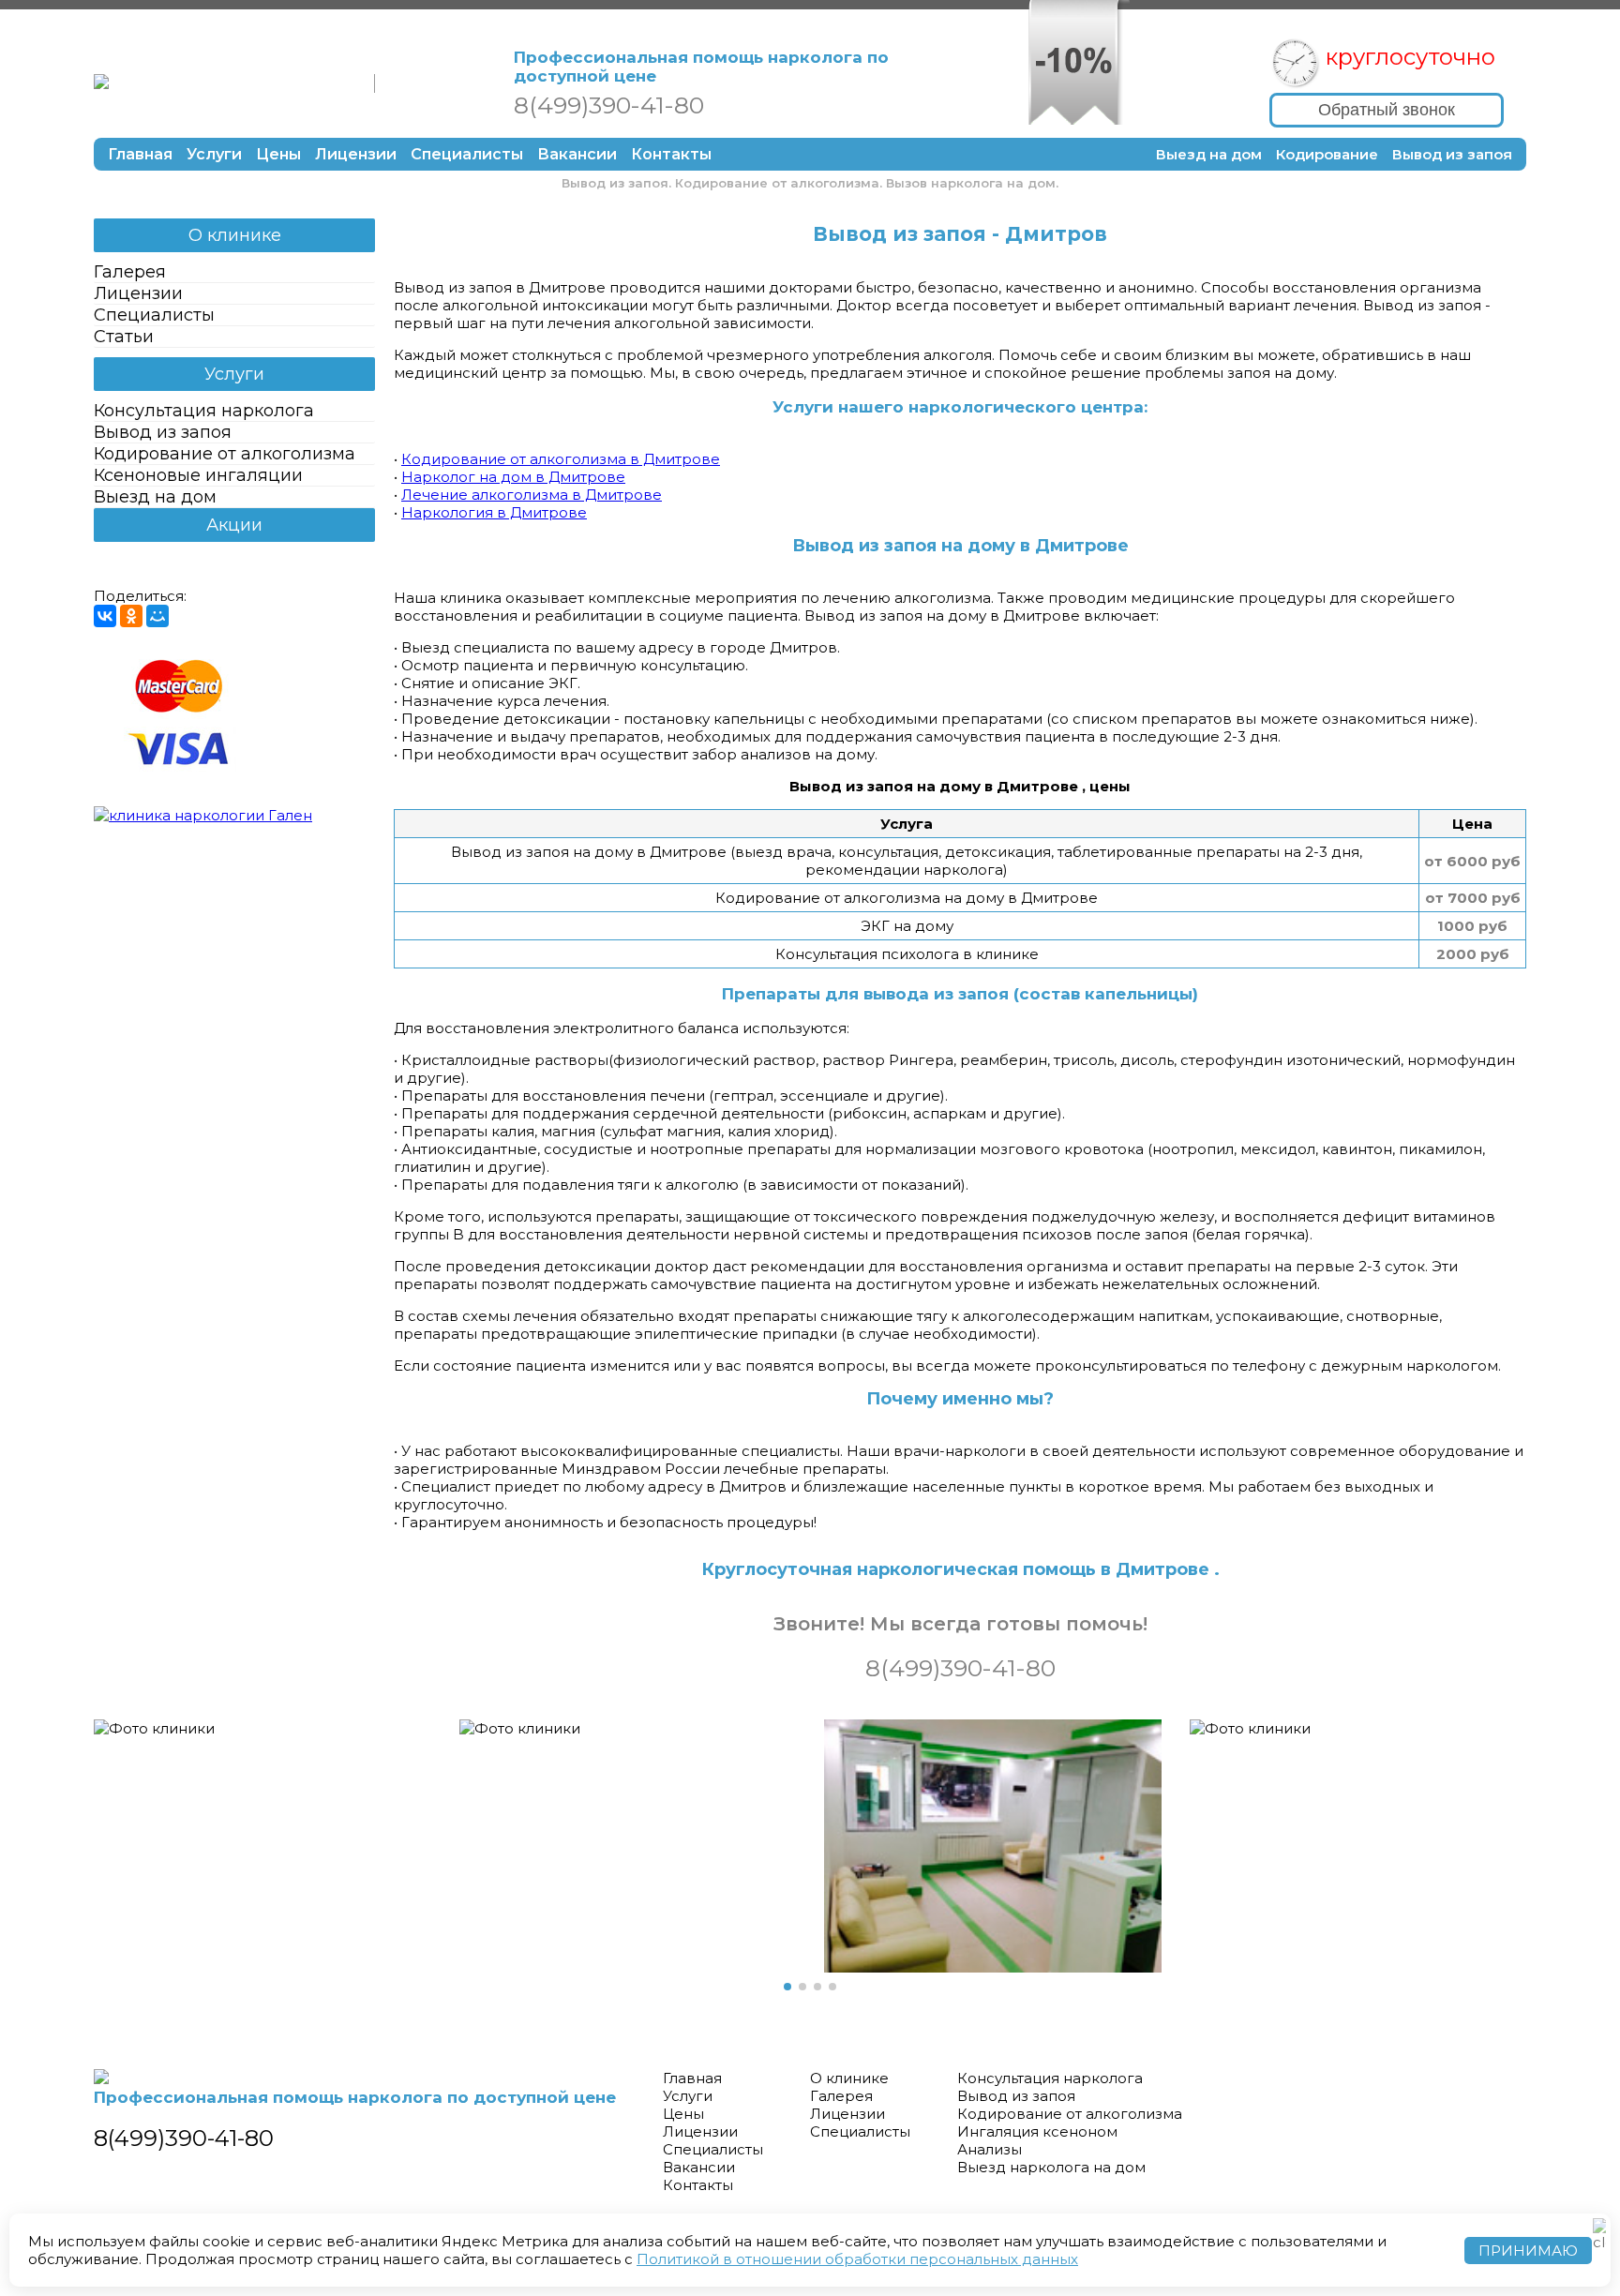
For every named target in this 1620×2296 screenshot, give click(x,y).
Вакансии (577, 154)
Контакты (671, 154)
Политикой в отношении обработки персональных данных (857, 2259)
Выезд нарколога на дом (1051, 2167)
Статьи (124, 337)
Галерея (130, 272)
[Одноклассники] (131, 616)
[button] (787, 1987)
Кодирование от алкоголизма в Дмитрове (561, 459)
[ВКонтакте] (105, 616)
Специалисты (467, 154)
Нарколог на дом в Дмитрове (513, 477)
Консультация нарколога (204, 411)
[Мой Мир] (157, 616)
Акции (234, 525)
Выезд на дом (1209, 154)
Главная (140, 154)
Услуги (214, 154)
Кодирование (1327, 154)
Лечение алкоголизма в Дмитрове (532, 495)
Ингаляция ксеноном (1037, 2131)
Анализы (990, 2149)
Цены (278, 154)
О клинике (235, 235)
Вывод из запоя (1452, 154)
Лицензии (356, 154)
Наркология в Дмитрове (494, 512)
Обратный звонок (1387, 110)
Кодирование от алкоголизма (225, 454)
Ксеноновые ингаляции (198, 475)
